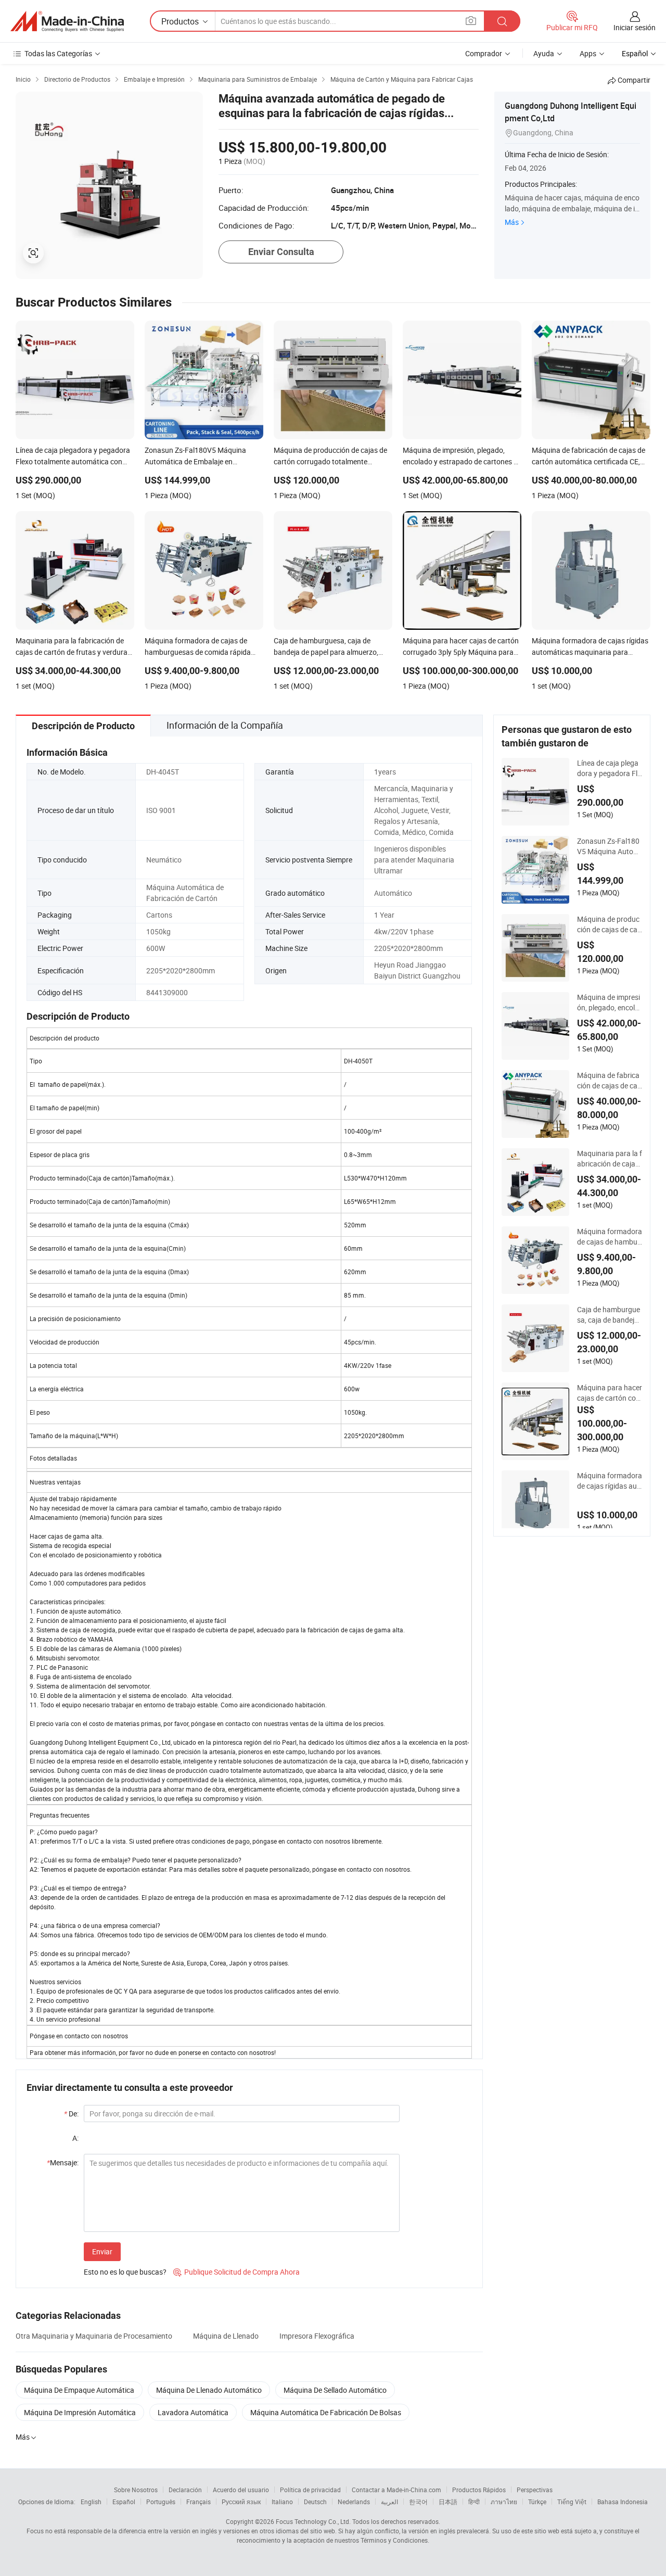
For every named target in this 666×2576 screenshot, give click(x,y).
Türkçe (537, 2502)
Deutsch (315, 2502)
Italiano (282, 2502)
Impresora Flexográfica (317, 2336)
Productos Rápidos (479, 2490)
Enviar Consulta (281, 252)
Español (124, 2502)
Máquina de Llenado (226, 2336)
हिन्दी (474, 2502)
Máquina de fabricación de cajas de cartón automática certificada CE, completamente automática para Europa (609, 1081)
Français (198, 2502)
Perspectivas (535, 2490)
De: (71, 2114)
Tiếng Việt (572, 2502)
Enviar (102, 2251)
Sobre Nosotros (136, 2490)
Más (512, 222)
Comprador (484, 53)
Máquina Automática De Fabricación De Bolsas (326, 2412)
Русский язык (241, 2502)
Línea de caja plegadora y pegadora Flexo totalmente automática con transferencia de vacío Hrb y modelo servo (609, 768)
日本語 (448, 2502)
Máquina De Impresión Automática (80, 2412)
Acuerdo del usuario (241, 2490)
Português (161, 2502)
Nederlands (354, 2502)
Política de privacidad (310, 2490)
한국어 (418, 2502)
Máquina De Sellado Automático (335, 2390)
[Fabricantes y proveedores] (67, 21)
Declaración (185, 2490)
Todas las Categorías (58, 53)
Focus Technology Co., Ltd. (313, 2521)
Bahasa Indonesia (623, 2502)
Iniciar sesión (635, 27)
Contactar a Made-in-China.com (396, 2490)
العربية (389, 2502)
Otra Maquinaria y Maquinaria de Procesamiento (94, 2336)
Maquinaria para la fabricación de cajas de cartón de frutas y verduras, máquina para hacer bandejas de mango (610, 1159)
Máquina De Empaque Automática (79, 2390)
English (91, 2502)
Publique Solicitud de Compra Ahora (236, 2272)
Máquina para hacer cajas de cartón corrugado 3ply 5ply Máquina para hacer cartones (610, 1393)
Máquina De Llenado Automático (209, 2390)
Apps (588, 53)
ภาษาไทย (504, 2502)
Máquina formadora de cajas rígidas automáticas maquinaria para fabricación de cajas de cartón (610, 1481)
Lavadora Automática (193, 2412)
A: (75, 2138)
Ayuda (544, 53)
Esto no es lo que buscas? (125, 2272)
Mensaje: (63, 2162)
